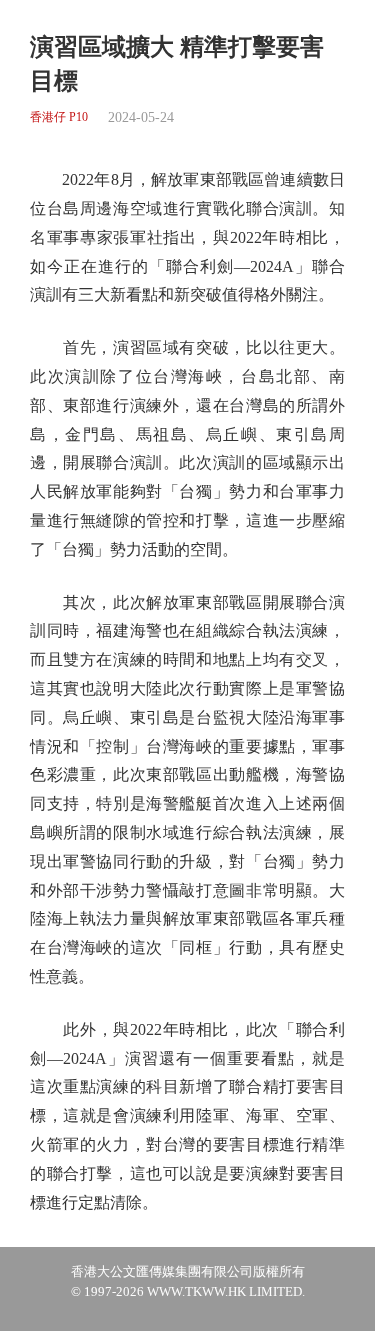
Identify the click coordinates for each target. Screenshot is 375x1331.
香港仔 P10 (59, 117)
